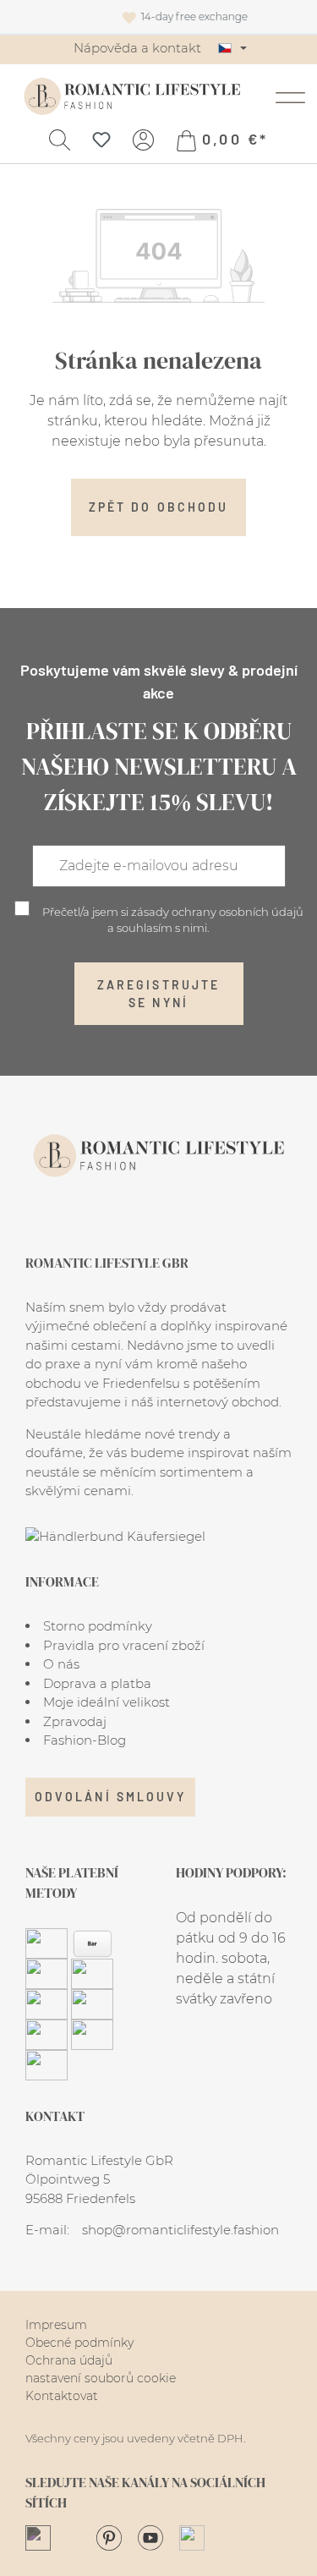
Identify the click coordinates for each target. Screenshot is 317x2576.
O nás (61, 1664)
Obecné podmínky (79, 2343)
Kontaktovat (62, 2396)
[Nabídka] (290, 96)
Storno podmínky (98, 1626)
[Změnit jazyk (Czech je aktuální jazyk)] (232, 48)
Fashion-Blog (85, 1740)
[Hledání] (60, 139)
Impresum (56, 2325)
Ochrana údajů (69, 2360)
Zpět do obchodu (158, 507)
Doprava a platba (97, 1683)
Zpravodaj (75, 1721)
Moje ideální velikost (107, 1702)
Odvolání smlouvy (110, 1797)
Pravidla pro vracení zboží (124, 1645)
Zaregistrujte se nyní (158, 994)
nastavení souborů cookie (101, 2378)
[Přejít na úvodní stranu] (132, 96)
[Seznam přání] (101, 139)
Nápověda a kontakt (137, 48)
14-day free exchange (241, 16)
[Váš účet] (143, 139)
